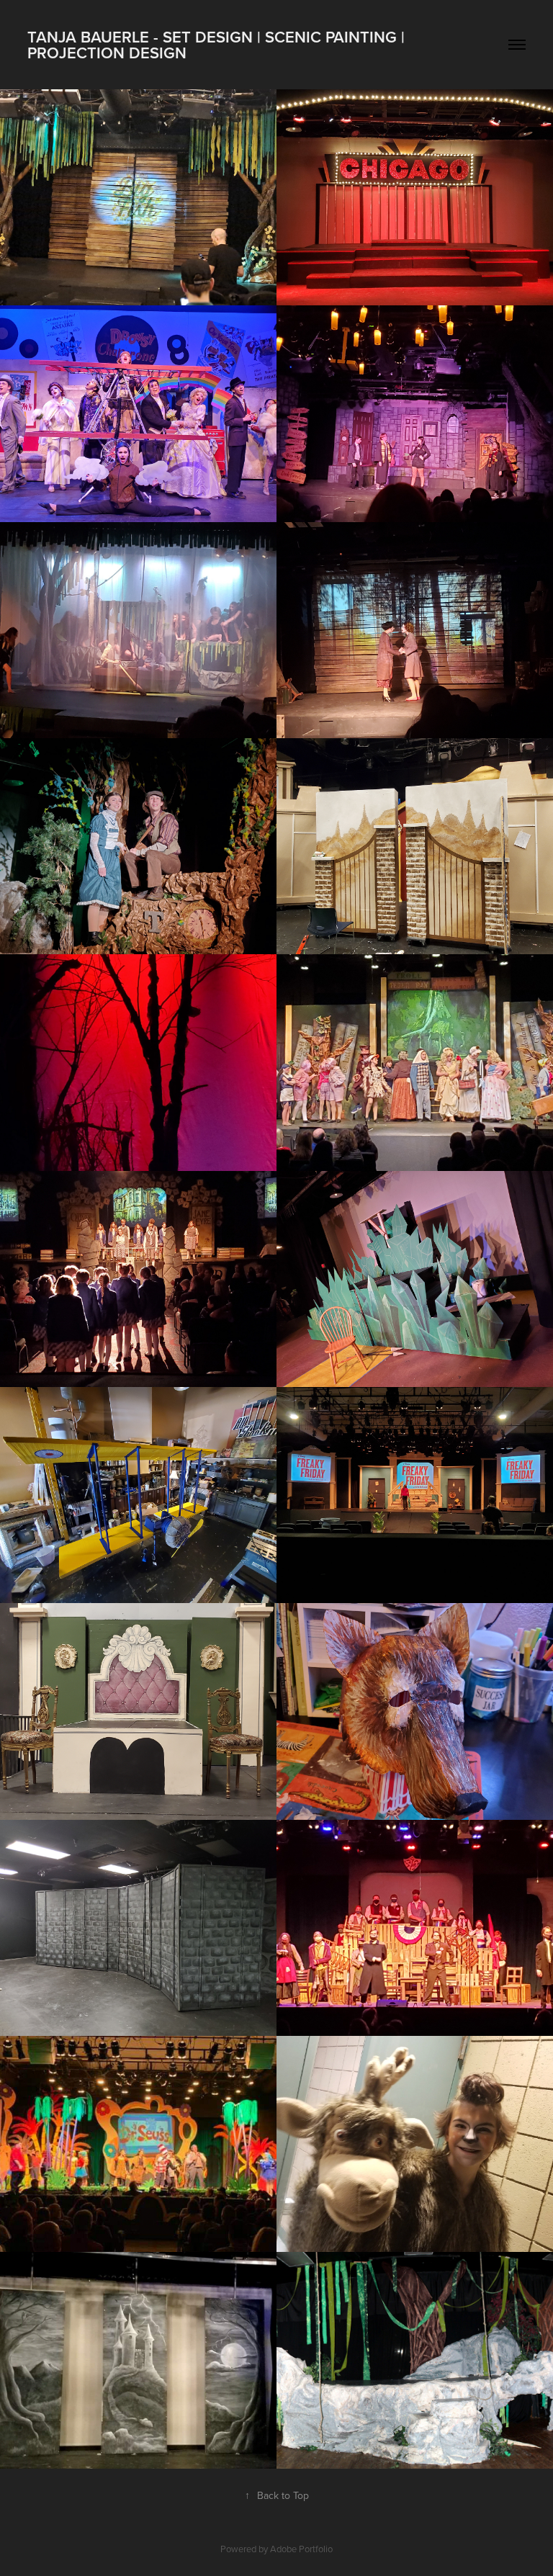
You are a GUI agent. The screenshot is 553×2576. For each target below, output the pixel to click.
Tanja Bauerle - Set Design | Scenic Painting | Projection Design (218, 45)
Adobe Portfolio (301, 2549)
